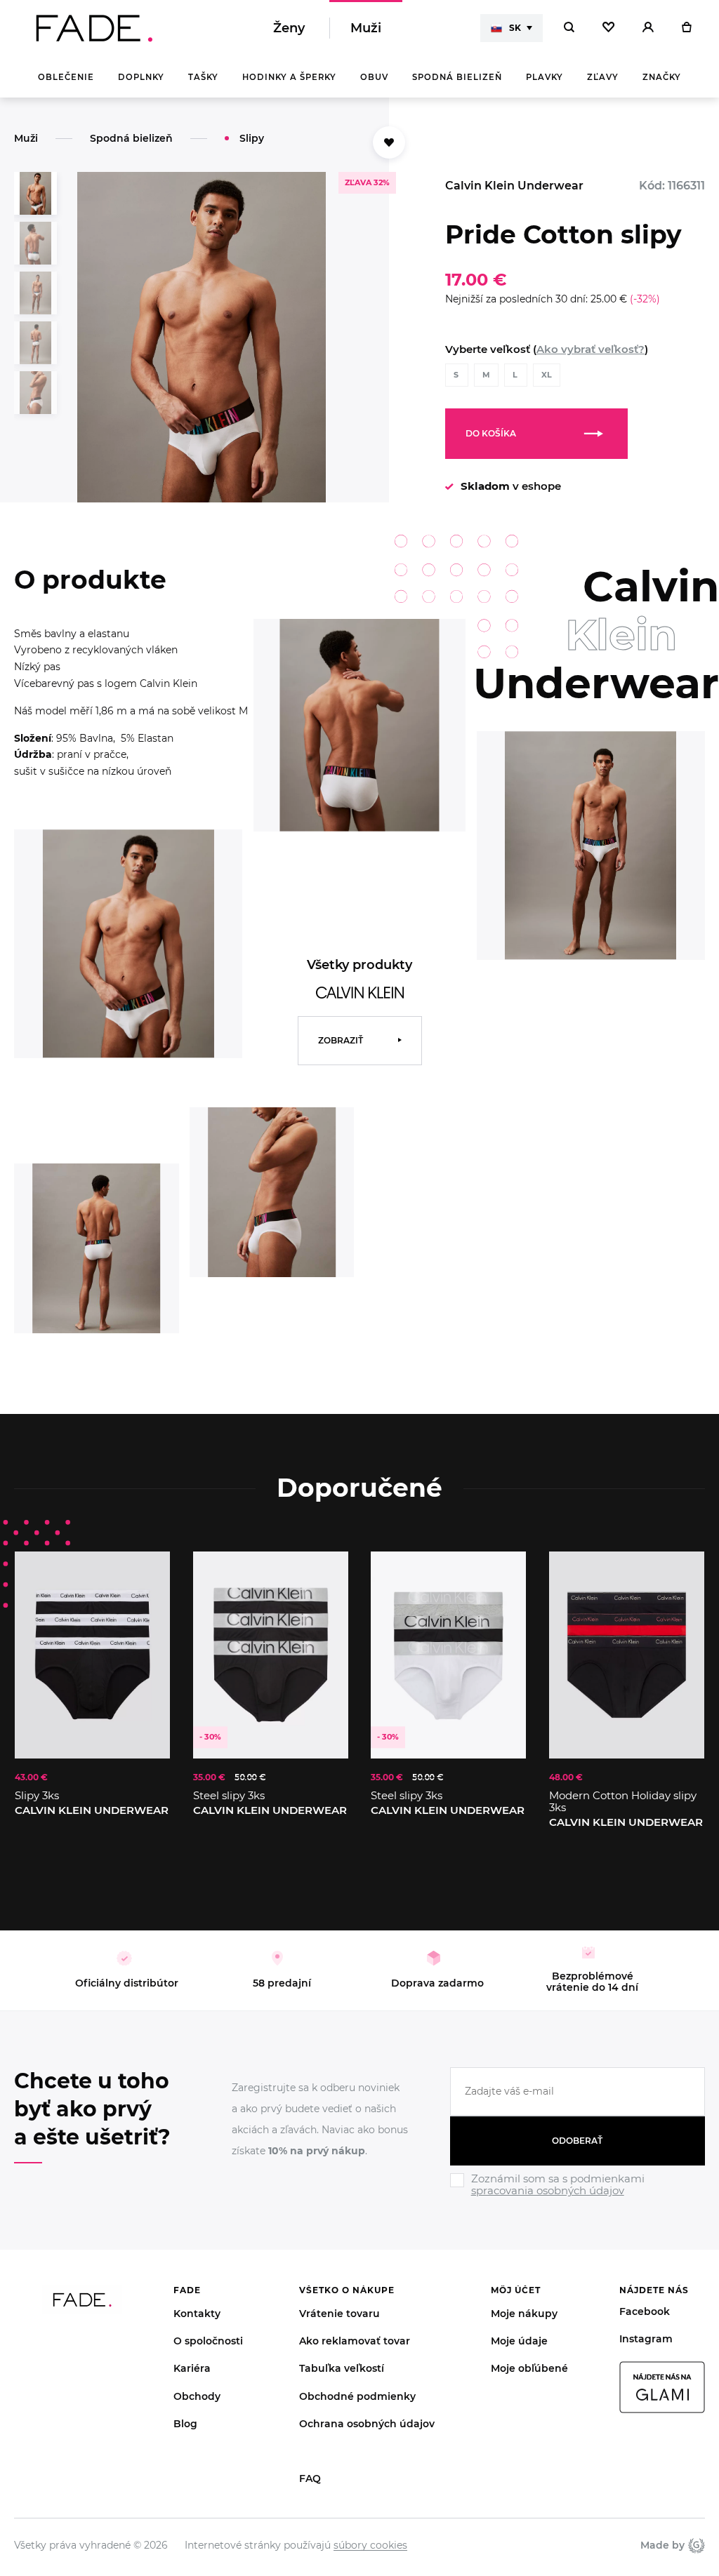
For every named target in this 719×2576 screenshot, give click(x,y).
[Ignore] (578, 2198)
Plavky (545, 77)
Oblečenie (66, 77)
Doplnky (141, 77)
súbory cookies (370, 2545)
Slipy (252, 138)
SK (515, 28)
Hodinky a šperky (289, 77)
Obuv (374, 77)
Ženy (289, 28)
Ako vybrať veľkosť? (591, 349)
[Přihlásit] (648, 28)
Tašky (203, 77)
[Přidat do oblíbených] (389, 142)
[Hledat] (569, 28)
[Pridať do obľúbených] (145, 1576)
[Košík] (686, 28)
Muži (366, 28)
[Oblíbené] (608, 28)
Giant (695, 2545)
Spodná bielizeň (457, 77)
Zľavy (603, 77)
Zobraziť (341, 1040)
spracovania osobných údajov (548, 2190)
